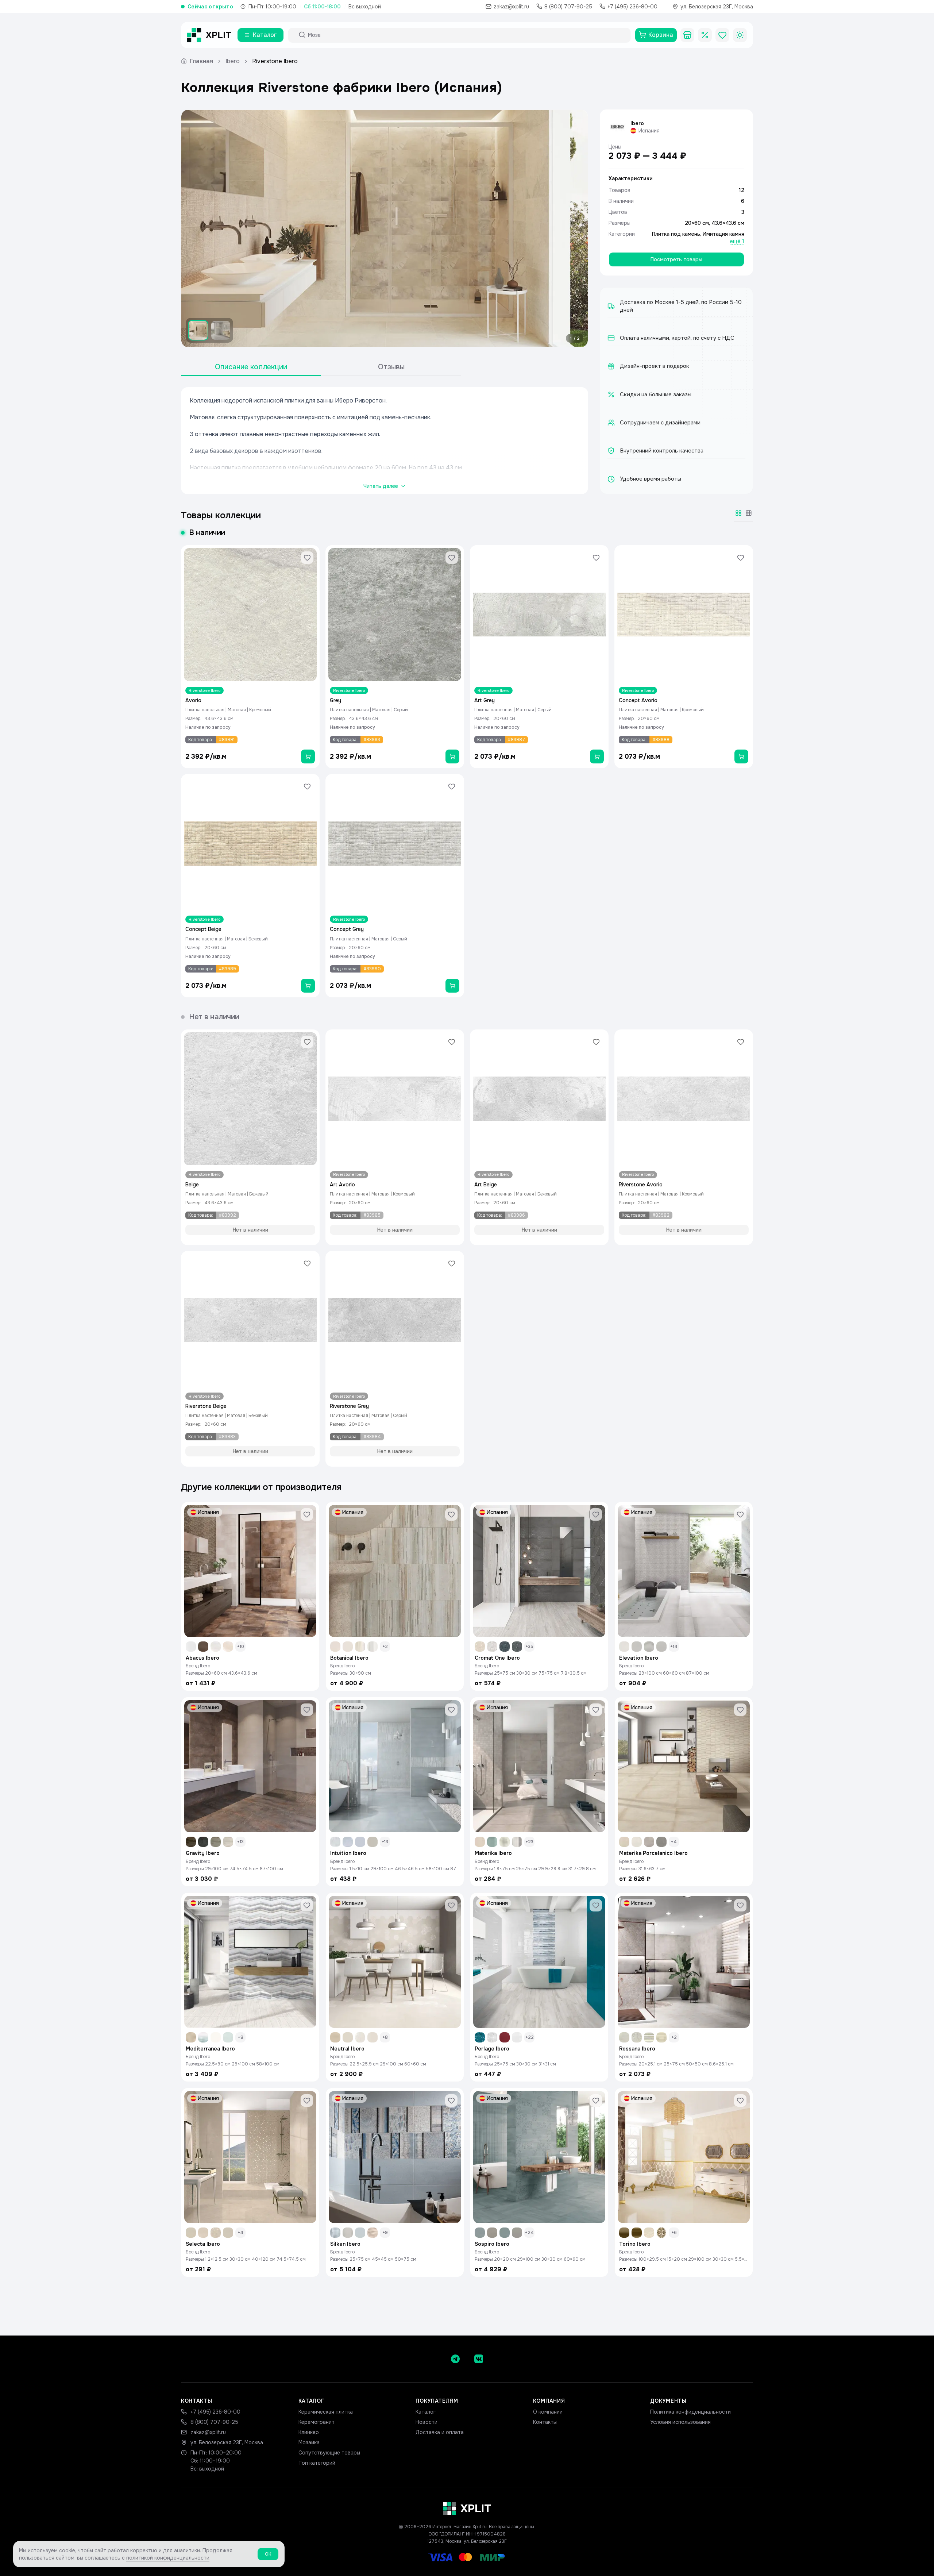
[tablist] (321, 367)
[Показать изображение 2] (221, 330)
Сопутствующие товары (329, 2453)
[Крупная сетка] (738, 513)
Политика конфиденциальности (690, 2412)
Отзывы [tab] (391, 367)
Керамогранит (317, 2422)
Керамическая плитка (326, 2412)
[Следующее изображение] (576, 228)
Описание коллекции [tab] (251, 367)
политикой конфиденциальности (168, 2558)
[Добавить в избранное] (307, 558)
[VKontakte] (479, 2359)
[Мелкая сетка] (749, 513)
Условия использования (680, 2422)
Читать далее (381, 486)
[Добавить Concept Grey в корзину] (452, 986)
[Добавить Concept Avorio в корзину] (741, 756)
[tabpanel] (385, 441)
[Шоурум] (687, 35)
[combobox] (466, 35)
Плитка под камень (676, 234)
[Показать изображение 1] (198, 330)
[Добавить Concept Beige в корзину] (308, 986)
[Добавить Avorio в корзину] (308, 756)
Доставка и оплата (440, 2432)
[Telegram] (455, 2359)
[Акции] (705, 35)
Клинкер (309, 2432)
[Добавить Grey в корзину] (452, 756)
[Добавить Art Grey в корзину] (597, 756)
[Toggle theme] (740, 35)
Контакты (545, 2422)
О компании (548, 2412)
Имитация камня (723, 234)
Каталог (426, 2412)
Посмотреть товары (676, 259)
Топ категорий (317, 2463)
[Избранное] (722, 35)
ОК (268, 2554)
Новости (427, 2422)
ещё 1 (737, 241)
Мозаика (309, 2442)
